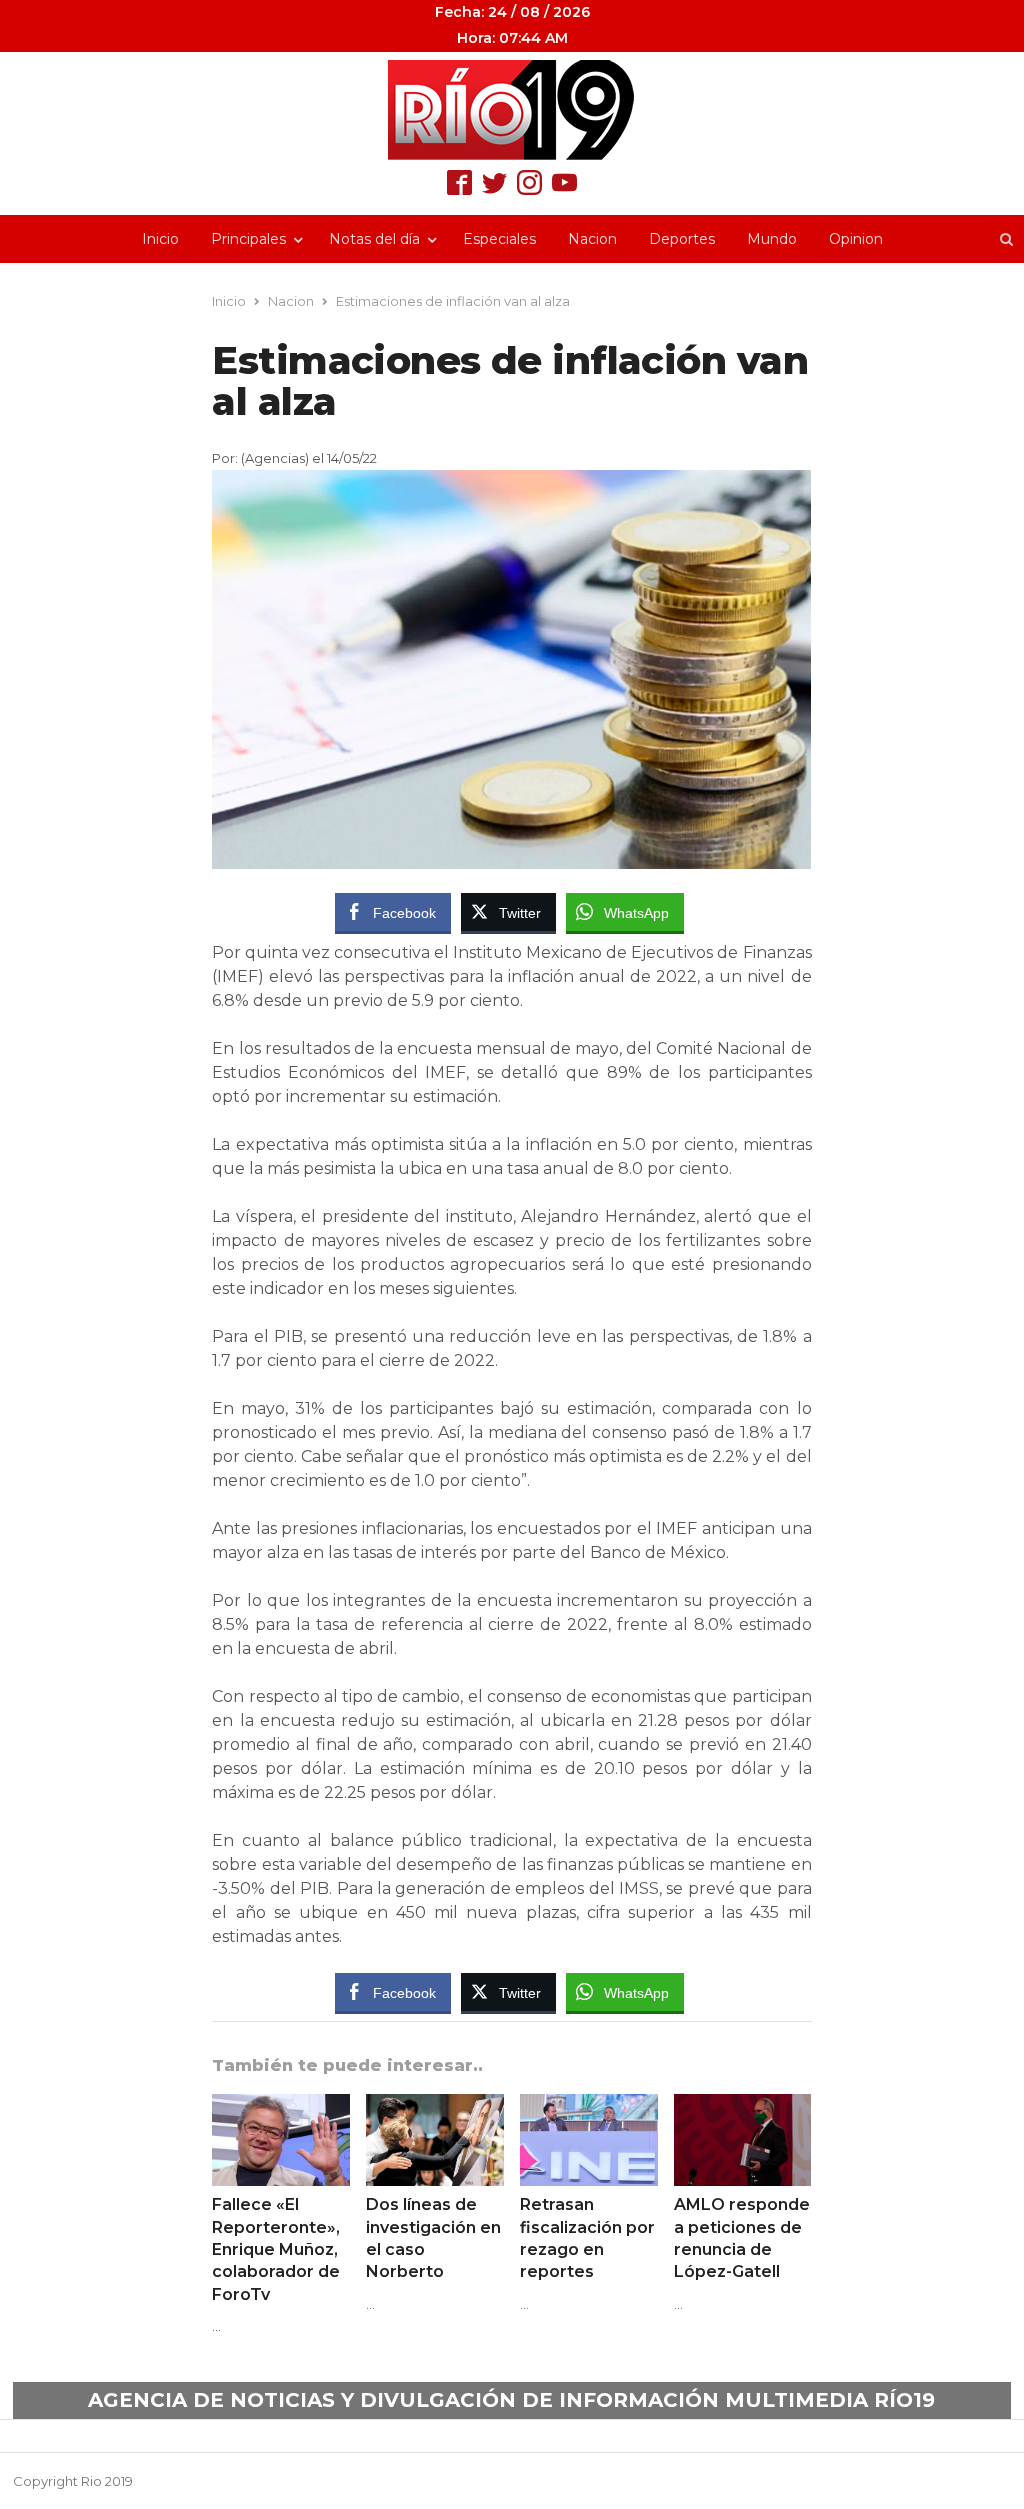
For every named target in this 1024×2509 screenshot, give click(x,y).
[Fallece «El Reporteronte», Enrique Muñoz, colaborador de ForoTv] (281, 2106)
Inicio (160, 239)
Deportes (682, 239)
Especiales (499, 239)
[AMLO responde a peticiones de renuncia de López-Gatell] (743, 2106)
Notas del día (374, 239)
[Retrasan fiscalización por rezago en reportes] (589, 2106)
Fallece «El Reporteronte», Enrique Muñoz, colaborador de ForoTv (276, 2249)
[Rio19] (512, 110)
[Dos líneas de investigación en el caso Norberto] (435, 2106)
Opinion (856, 239)
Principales (248, 239)
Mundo (772, 239)
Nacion (592, 239)
